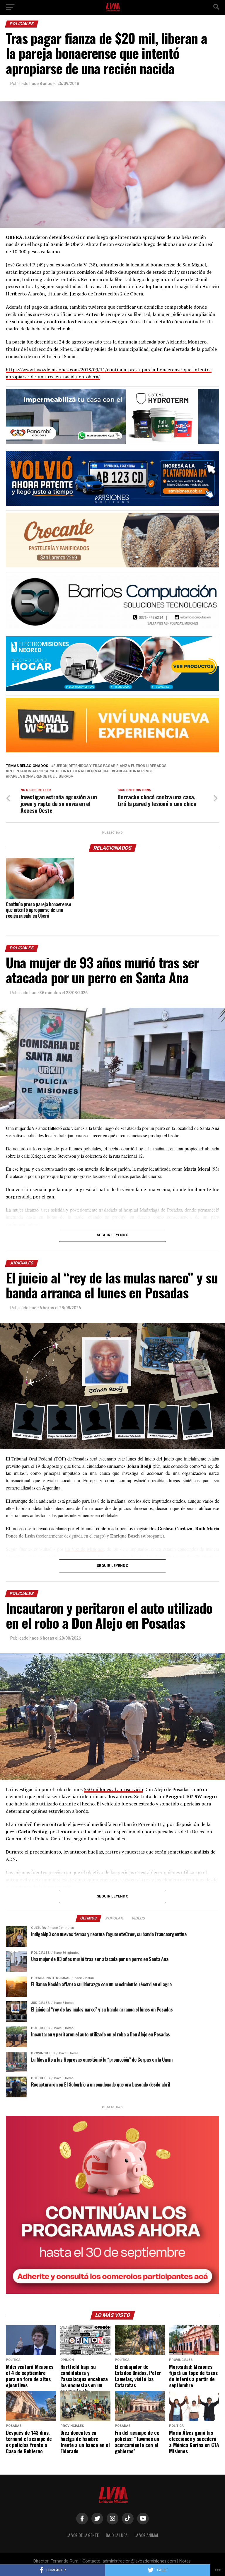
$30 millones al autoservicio (113, 1789)
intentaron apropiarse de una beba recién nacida (58, 771)
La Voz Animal (147, 2535)
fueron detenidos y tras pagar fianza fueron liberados (110, 766)
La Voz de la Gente (83, 2535)
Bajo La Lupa (117, 2535)
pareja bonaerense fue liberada (41, 777)
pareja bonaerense (133, 771)
